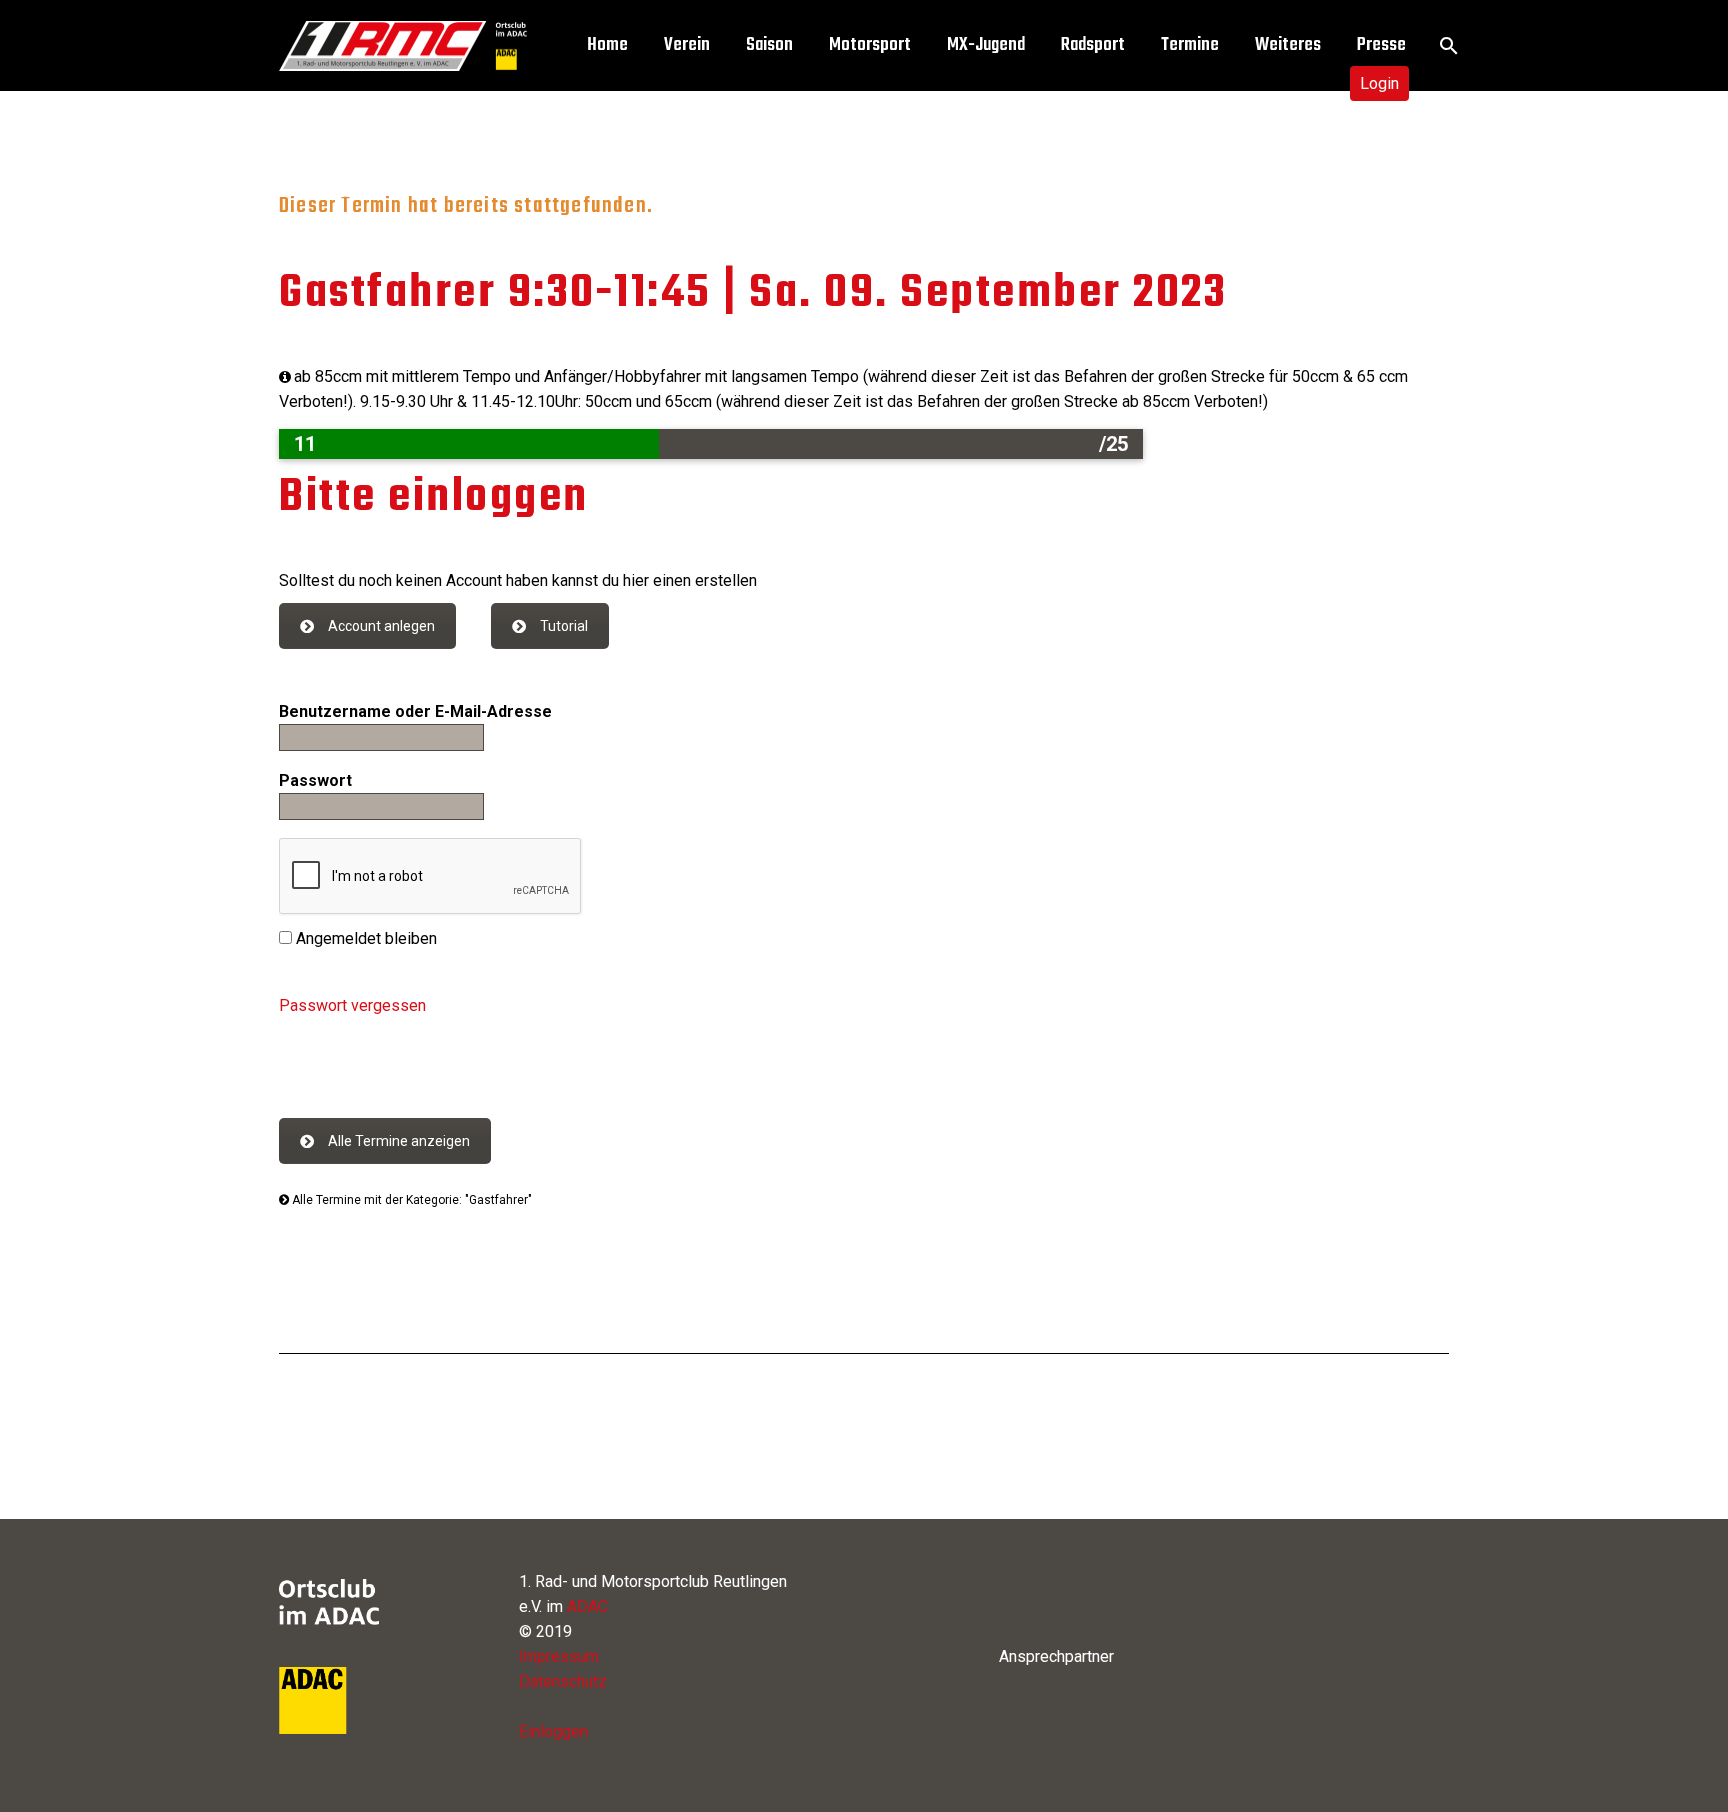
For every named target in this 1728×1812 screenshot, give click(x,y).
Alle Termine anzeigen (399, 1141)
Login (1379, 83)
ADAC (587, 1606)
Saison (769, 45)
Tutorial (564, 626)
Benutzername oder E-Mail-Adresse (415, 711)
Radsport (1093, 45)
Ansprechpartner (1056, 1656)
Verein (687, 45)
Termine (1190, 45)
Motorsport (870, 45)
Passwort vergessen (352, 1005)
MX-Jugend (986, 45)
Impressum (559, 1656)
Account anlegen (381, 626)
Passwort (315, 780)
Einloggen (553, 1731)
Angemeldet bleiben (364, 938)
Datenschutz (563, 1681)
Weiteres (1288, 45)
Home (607, 45)
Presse (1381, 45)
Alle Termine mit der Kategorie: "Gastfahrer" (410, 1200)
